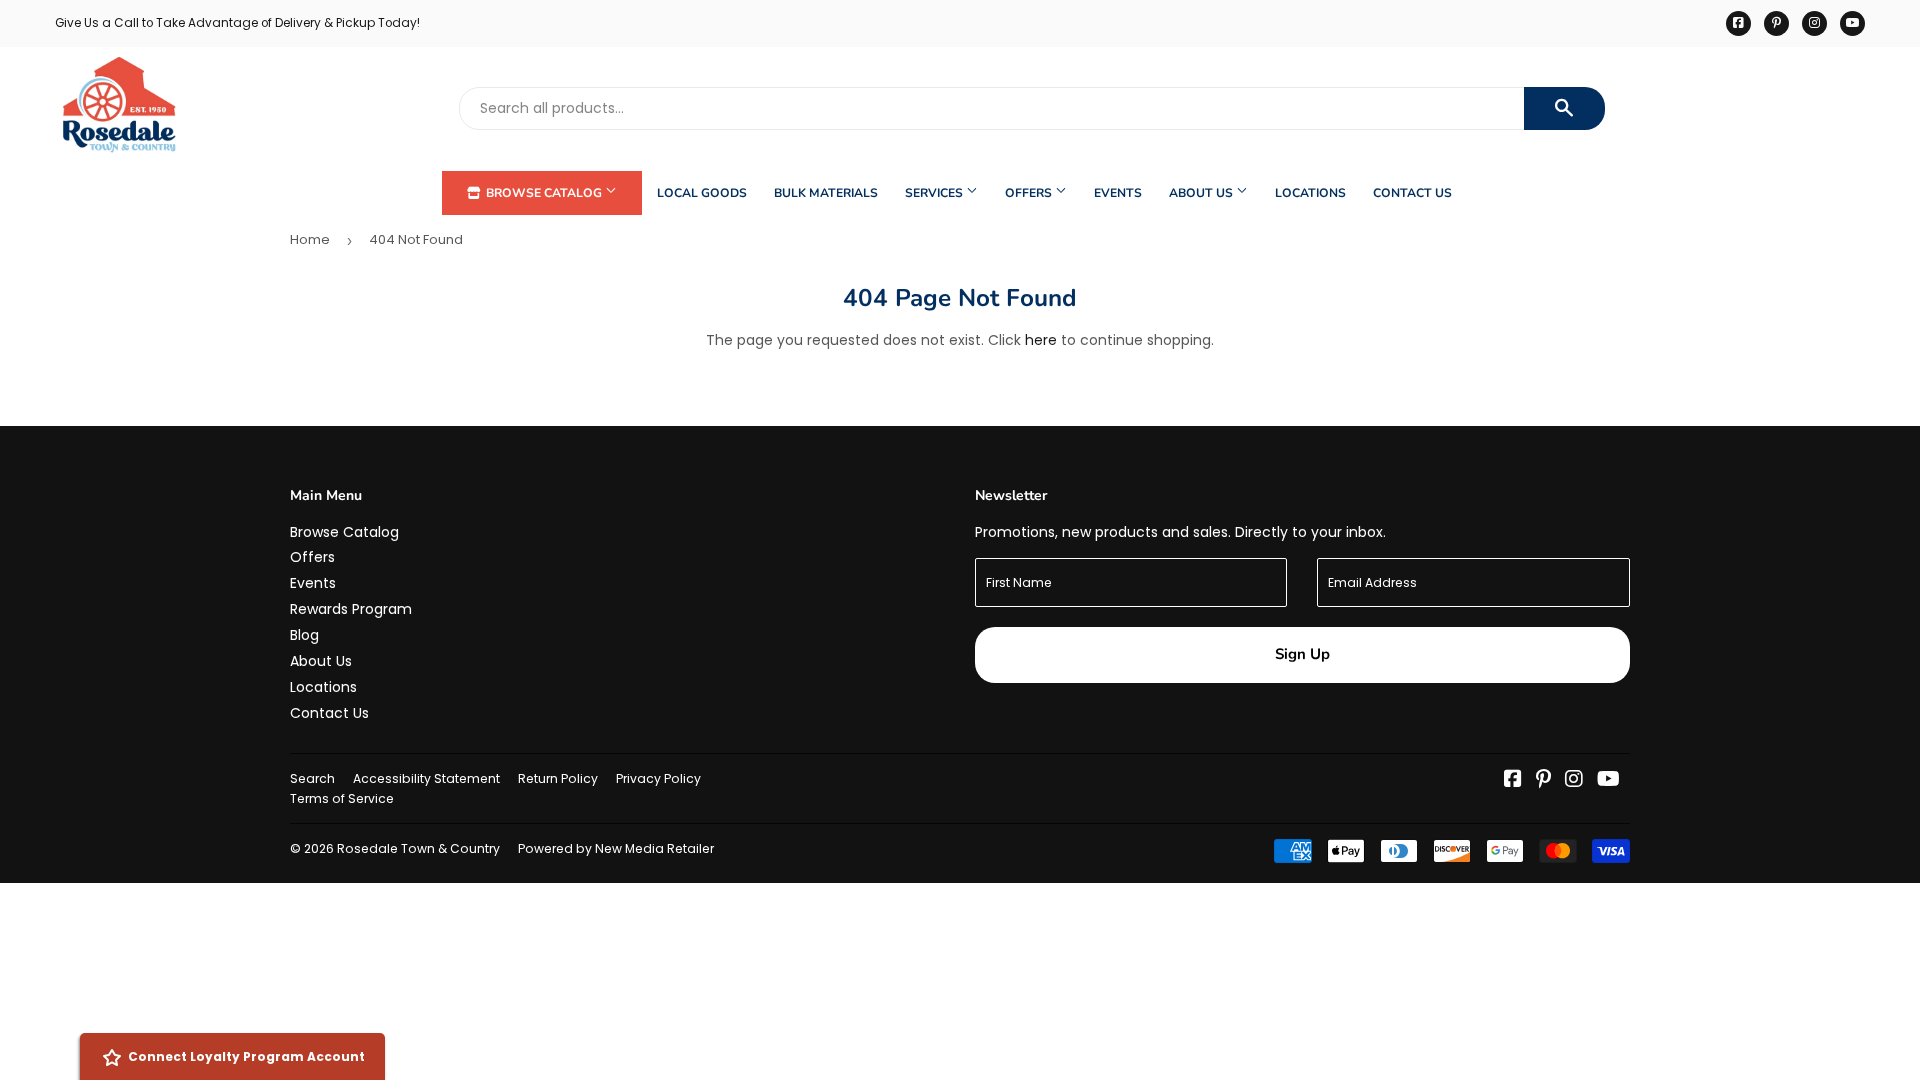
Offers (1030, 193)
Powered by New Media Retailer (616, 848)
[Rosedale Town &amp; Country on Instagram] (1574, 781)
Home (310, 239)
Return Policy (558, 778)
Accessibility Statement (426, 778)
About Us (1202, 193)
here (1041, 340)
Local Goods (702, 193)
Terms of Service (342, 798)
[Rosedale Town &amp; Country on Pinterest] (1543, 781)
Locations (1310, 193)
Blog (304, 635)
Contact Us (1412, 193)
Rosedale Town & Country (418, 848)
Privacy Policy (658, 778)
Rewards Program (351, 609)
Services (935, 193)
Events (1118, 193)
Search (312, 778)
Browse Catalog (544, 193)
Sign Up (1302, 654)
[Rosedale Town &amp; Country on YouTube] (1608, 781)
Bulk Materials (826, 193)
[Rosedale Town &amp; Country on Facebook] (1513, 781)
